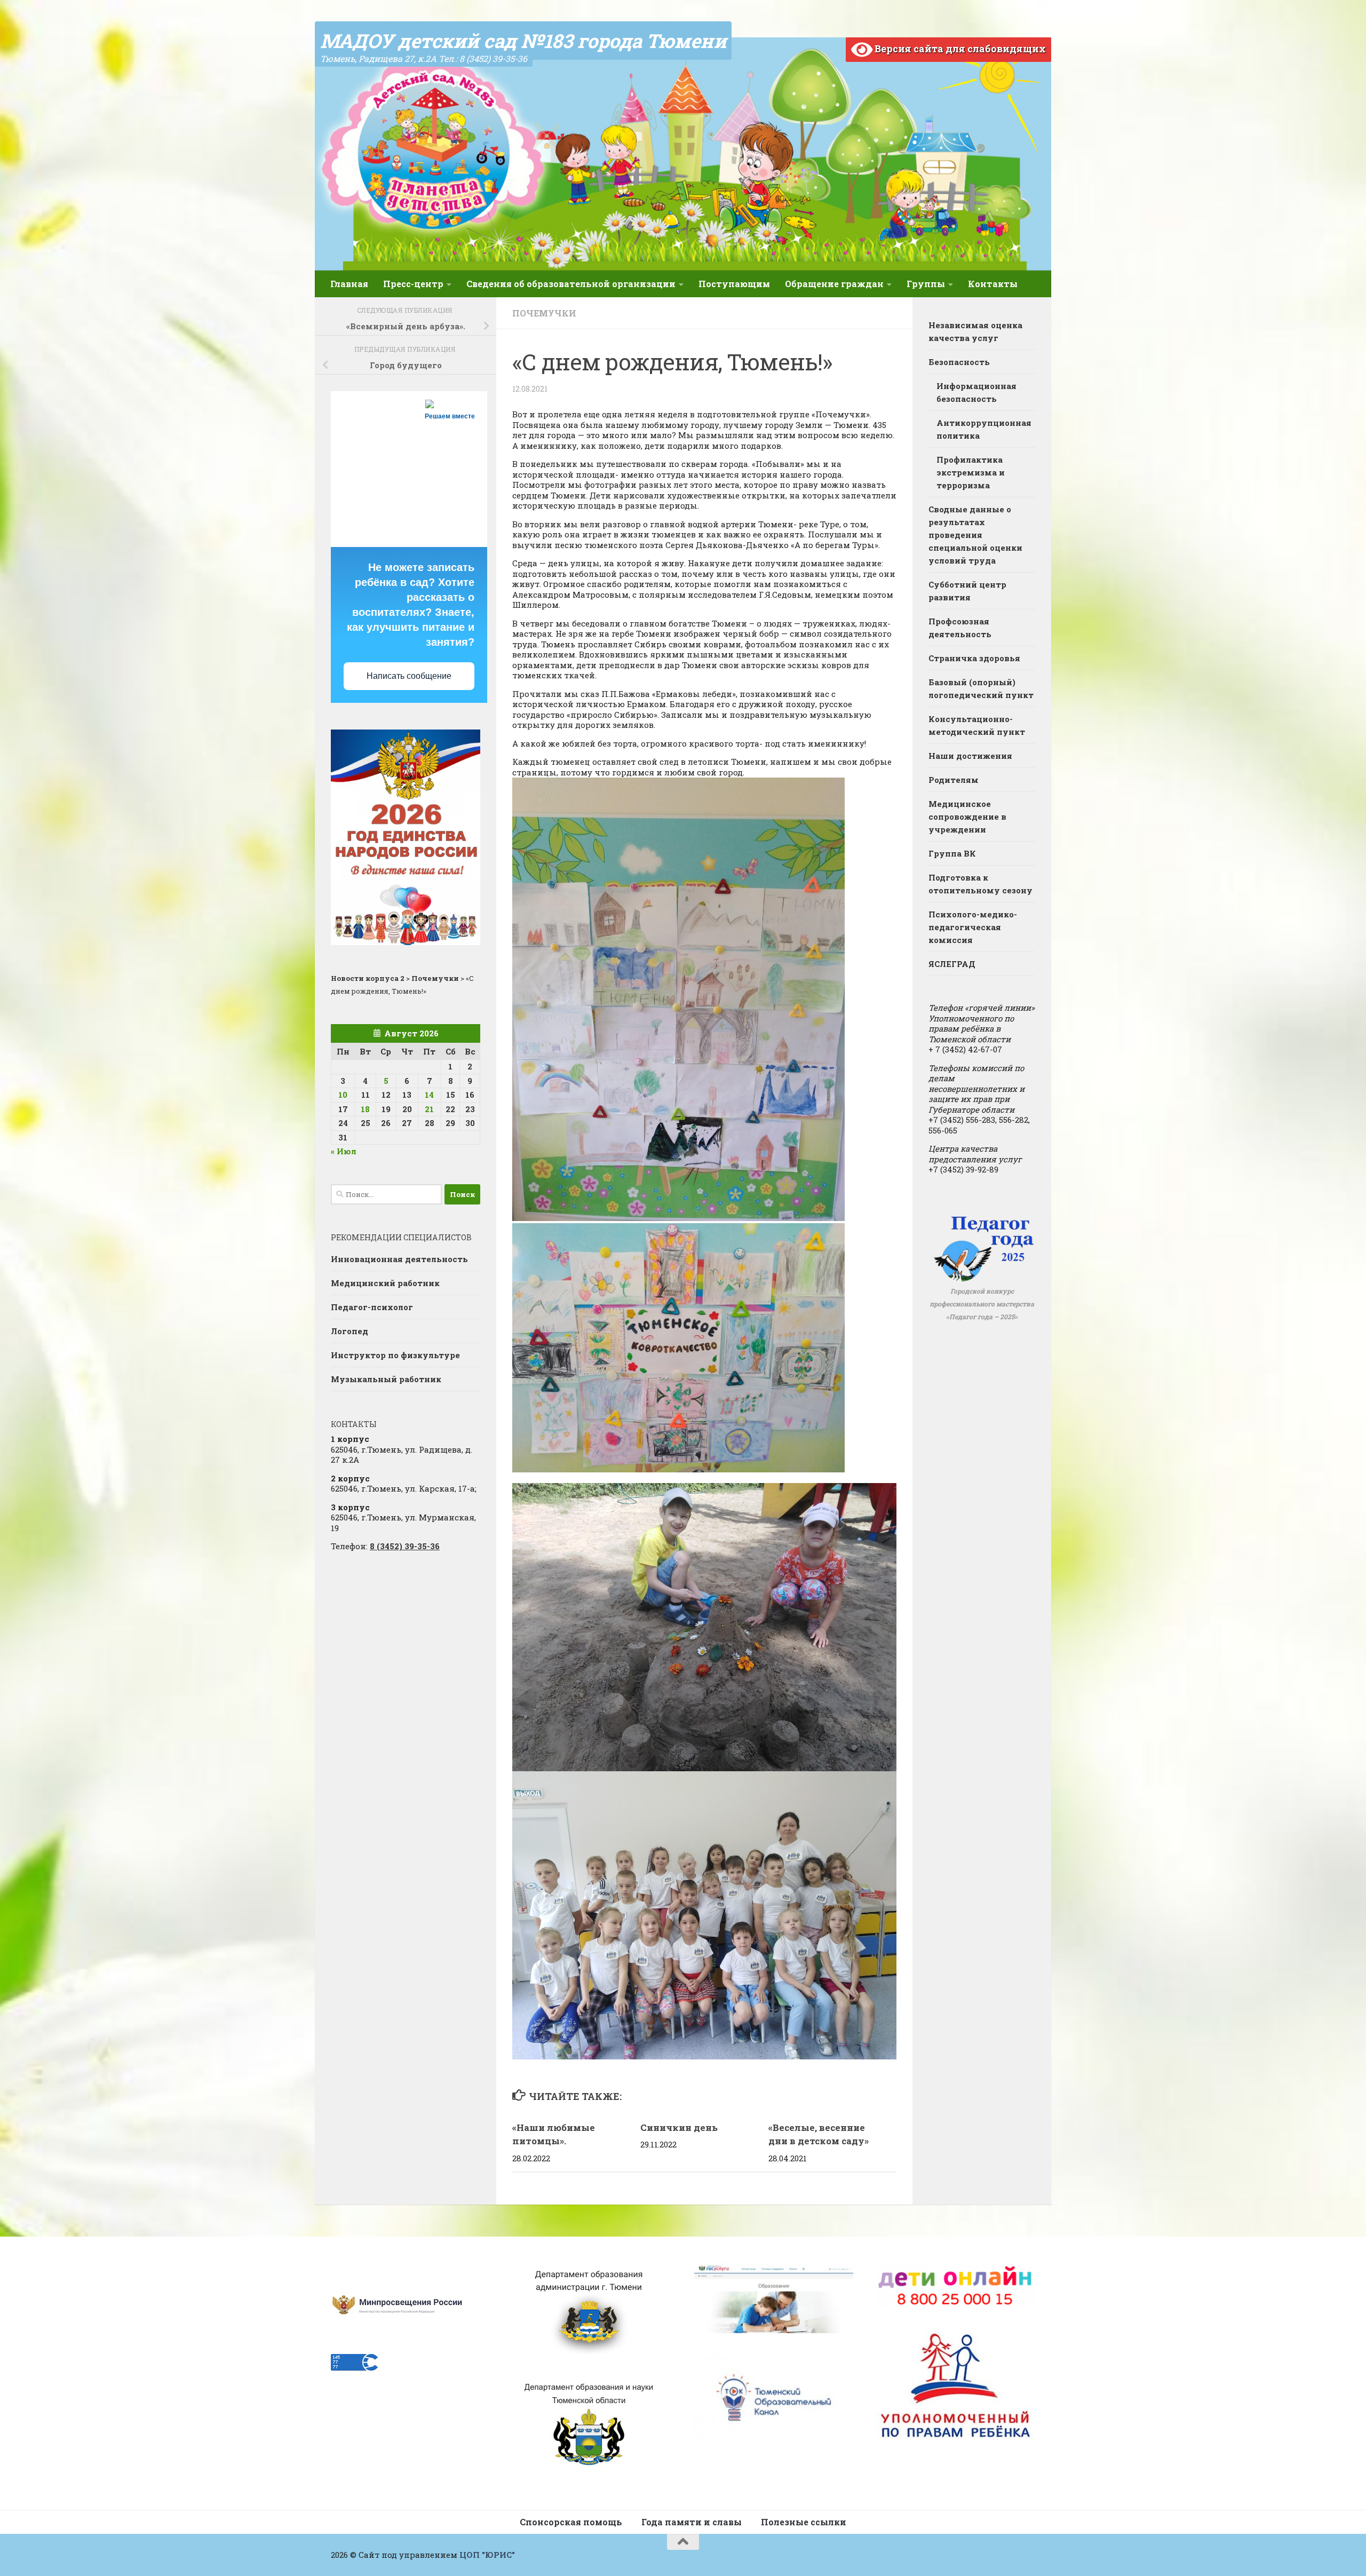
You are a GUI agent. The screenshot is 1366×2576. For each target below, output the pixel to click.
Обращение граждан (834, 284)
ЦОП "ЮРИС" (487, 2555)
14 (429, 1095)
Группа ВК (952, 853)
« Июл (344, 1151)
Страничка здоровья (974, 658)
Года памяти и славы (692, 2522)
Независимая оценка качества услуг (975, 331)
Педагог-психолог (372, 1307)
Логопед (350, 1331)
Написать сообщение (409, 676)
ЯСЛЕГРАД (952, 964)
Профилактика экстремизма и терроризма (971, 472)
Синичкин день (679, 2127)
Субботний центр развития (967, 591)
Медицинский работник (385, 1283)
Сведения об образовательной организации (571, 284)
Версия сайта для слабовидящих (959, 49)
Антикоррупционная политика (984, 429)
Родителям (954, 780)
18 (365, 1109)
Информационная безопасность (976, 392)
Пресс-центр (413, 284)
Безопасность (959, 362)
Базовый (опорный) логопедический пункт (981, 688)
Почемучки (544, 313)
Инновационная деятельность (399, 1259)
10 (343, 1095)
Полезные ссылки (804, 2522)
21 (429, 1109)
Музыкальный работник (386, 1379)
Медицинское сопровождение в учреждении (967, 817)
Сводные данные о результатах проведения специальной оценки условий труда (975, 535)
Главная (349, 284)
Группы (926, 284)
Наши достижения (970, 756)
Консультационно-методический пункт (977, 725)
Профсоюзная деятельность (960, 628)
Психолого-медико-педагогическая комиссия (973, 927)
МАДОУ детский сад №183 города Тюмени (523, 41)
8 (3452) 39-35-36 (405, 1546)
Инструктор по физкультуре (395, 1355)
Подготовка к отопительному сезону (980, 884)
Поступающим (734, 284)
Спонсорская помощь (571, 2522)
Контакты (993, 284)
